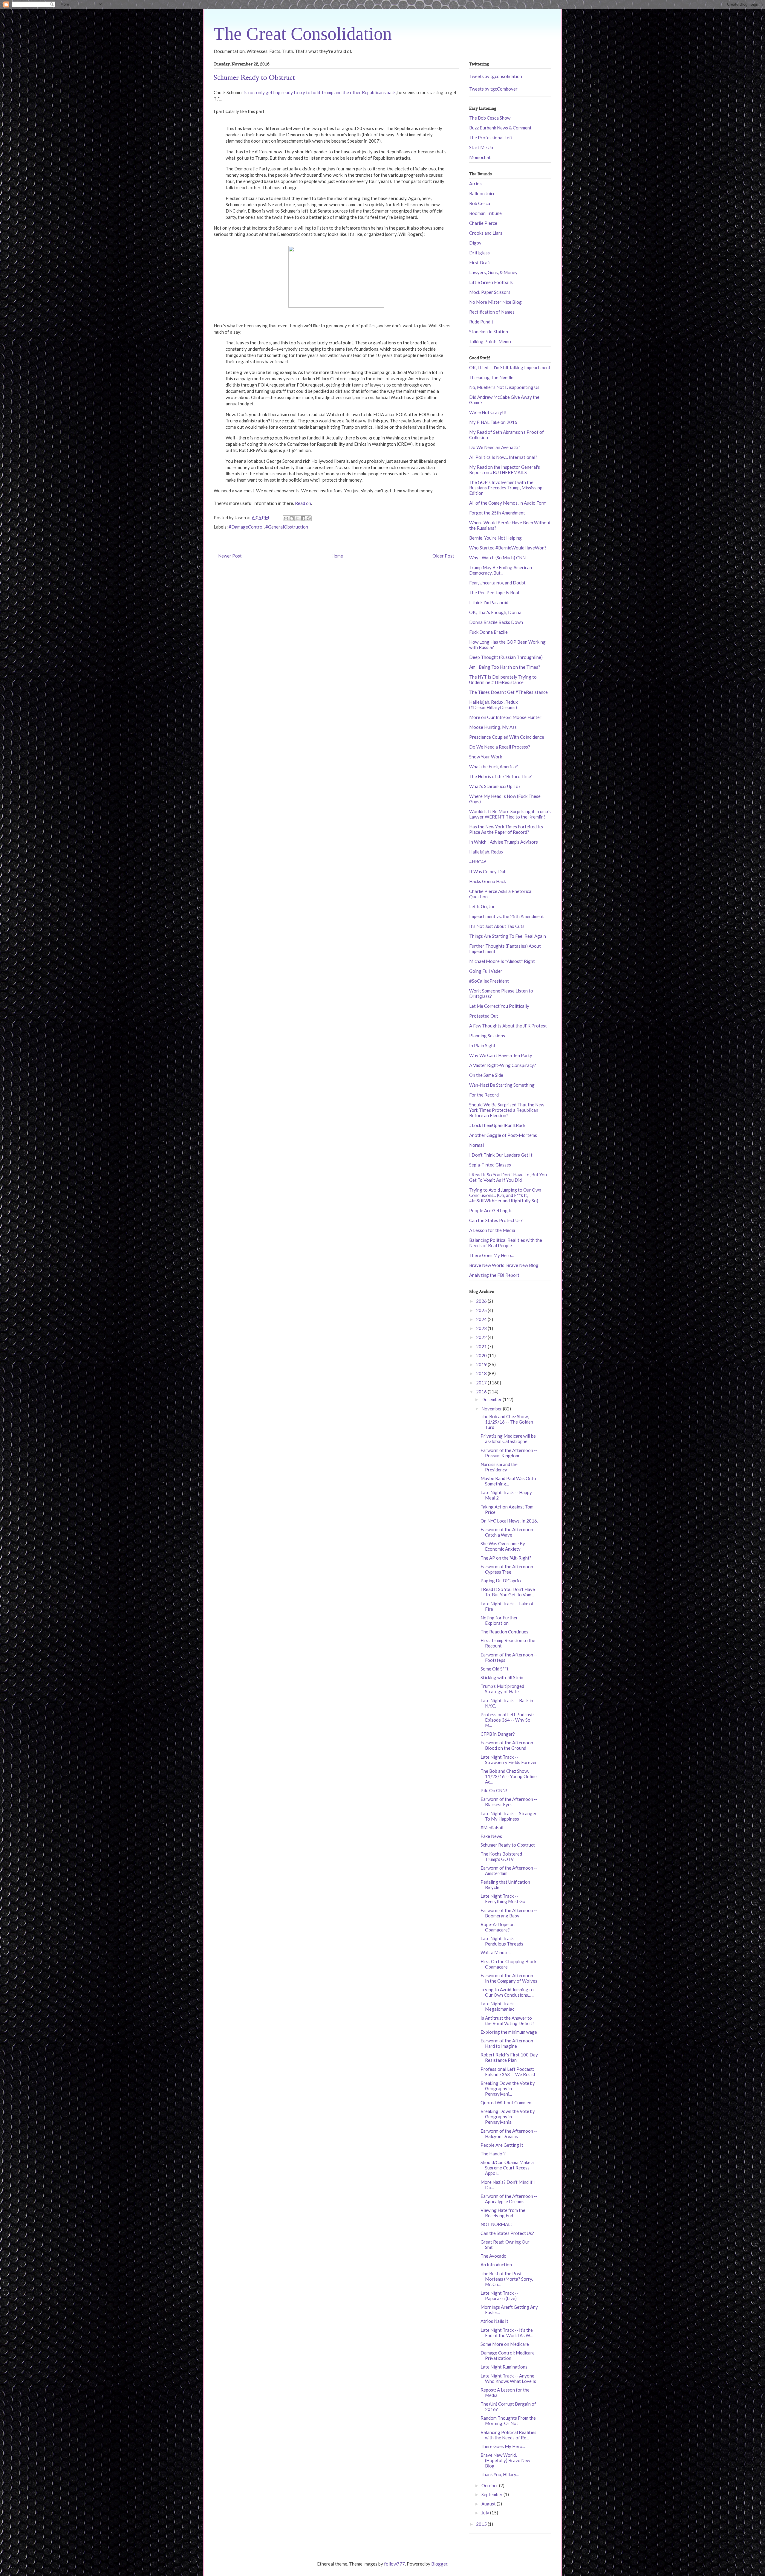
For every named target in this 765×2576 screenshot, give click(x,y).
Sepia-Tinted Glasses (490, 1165)
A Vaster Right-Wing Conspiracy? (503, 1065)
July (486, 2513)
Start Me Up (481, 147)
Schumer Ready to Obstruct (508, 1845)
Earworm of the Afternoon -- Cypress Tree (509, 1569)
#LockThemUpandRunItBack (497, 1125)
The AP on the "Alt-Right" (506, 1558)
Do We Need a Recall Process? (500, 747)
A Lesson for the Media (492, 1230)
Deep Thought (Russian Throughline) (506, 657)
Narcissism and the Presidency (499, 1467)
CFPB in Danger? (498, 1734)
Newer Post (230, 556)
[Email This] (286, 518)
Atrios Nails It (494, 2321)
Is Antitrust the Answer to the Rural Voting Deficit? (507, 2021)
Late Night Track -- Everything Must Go (503, 1899)
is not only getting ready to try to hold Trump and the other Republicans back (320, 92)
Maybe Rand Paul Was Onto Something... (508, 1481)
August (489, 2504)
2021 (482, 1346)
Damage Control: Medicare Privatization (508, 2355)
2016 (482, 1392)
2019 (482, 1364)
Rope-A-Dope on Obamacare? (498, 1927)
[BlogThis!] (292, 518)
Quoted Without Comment (507, 2102)
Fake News (491, 1836)
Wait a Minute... (496, 1952)
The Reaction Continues (504, 1632)
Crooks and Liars (486, 233)
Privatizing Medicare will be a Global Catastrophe (508, 1439)
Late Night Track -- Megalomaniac (499, 2006)
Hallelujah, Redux (486, 852)
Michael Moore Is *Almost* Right (502, 961)
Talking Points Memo (490, 341)
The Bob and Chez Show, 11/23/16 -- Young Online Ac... (509, 1776)
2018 (482, 1373)
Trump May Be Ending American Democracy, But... (501, 570)
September (492, 2494)
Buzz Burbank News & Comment (500, 128)
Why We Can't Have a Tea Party (501, 1055)
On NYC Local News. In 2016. (509, 1521)
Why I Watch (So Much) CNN (497, 558)
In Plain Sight (482, 1045)
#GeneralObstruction (287, 527)
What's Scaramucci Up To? (495, 786)
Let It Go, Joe (482, 906)
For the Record (484, 1095)
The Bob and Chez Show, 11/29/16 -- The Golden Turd (507, 1422)
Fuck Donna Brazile (488, 632)
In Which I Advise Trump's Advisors (504, 842)
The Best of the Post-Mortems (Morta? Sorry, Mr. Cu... (507, 2279)
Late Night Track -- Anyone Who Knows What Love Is (508, 2378)
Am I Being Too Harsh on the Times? (505, 667)
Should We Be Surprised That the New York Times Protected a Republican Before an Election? (507, 1110)
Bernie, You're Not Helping (495, 538)
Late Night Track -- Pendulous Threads (502, 1941)
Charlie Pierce (483, 223)
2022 (482, 1337)
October (490, 2485)
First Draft (480, 262)
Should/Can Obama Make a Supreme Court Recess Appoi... (507, 2168)
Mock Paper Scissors (490, 292)
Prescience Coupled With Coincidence (507, 737)
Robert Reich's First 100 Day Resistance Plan (509, 2057)
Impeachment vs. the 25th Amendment (507, 916)
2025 (482, 1310)
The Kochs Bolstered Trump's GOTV (501, 1856)
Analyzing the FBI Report (494, 1275)
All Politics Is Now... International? (503, 457)
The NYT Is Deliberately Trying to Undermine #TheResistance (503, 679)
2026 (482, 1301)
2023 (482, 1328)
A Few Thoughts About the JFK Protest (508, 1026)
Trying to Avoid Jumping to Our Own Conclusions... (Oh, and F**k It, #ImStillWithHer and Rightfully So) (505, 1195)
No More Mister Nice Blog (495, 302)
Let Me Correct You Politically (499, 1006)
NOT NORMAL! (496, 2224)
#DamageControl (246, 527)
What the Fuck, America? (494, 766)
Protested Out (484, 1016)
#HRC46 (478, 862)
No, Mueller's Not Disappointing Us (504, 387)
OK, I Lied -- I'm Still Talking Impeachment (510, 367)
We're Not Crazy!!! (488, 412)
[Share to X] (297, 518)
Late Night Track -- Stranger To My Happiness (509, 1816)
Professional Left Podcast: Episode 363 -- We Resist (508, 2072)
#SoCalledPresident (489, 981)
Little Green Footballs (491, 282)
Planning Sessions (487, 1036)
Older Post (443, 556)
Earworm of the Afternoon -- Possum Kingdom (509, 1453)
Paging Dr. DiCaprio (501, 1581)
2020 (482, 1355)
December (492, 1399)
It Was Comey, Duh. (488, 871)
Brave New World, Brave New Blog (504, 1265)
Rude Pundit (481, 322)
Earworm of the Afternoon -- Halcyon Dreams (509, 2134)
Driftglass (479, 253)
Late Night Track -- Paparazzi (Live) (499, 2296)
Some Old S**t (495, 1669)
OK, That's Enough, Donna (495, 612)
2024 (482, 1319)
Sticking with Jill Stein (502, 1677)
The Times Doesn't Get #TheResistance (508, 692)
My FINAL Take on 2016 (493, 422)
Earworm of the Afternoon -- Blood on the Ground (509, 1745)
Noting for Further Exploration (499, 1620)
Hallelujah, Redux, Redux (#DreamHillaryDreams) (494, 705)
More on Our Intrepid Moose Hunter (505, 717)
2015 (482, 2524)
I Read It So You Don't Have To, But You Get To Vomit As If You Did (508, 1177)
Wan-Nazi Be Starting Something (502, 1085)
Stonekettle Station (489, 332)
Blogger (439, 2564)
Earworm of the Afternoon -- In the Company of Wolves (509, 1978)
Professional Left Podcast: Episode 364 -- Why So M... (507, 1720)
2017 (482, 1383)
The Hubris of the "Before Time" (501, 776)
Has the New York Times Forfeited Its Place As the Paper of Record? (506, 829)
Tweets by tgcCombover (493, 89)
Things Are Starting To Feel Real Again (508, 936)
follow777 (394, 2564)
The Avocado (494, 2256)
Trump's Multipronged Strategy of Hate (502, 1689)
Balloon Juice (482, 193)
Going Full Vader (486, 971)
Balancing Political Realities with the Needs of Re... (508, 2435)
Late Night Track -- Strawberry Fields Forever (509, 1760)
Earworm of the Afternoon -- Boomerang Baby (509, 1913)
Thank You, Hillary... (500, 2474)
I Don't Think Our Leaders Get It (501, 1155)
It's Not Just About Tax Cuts (497, 926)
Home (337, 556)
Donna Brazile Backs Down (496, 622)
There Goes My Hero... (491, 1255)
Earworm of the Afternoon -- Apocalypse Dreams (509, 2199)
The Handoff (493, 2154)
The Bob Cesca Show (490, 118)
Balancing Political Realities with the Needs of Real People (506, 1243)
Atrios (475, 184)
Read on (303, 503)
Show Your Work (486, 757)
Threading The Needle (491, 377)
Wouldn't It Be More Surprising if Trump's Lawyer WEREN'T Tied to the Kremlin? (510, 814)
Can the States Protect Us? (496, 1220)
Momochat (480, 157)
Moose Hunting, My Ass (493, 727)
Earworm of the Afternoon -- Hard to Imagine (509, 2043)
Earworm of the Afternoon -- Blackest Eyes (509, 1802)
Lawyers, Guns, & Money (493, 272)
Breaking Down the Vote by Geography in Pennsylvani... (508, 2088)
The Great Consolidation (303, 34)
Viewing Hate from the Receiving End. (503, 2213)
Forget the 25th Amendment (497, 513)
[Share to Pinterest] (309, 518)
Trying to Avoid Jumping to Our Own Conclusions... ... (507, 1992)
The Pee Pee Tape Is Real (494, 593)
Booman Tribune (485, 213)
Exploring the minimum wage (509, 2032)
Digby (475, 243)
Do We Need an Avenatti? (495, 447)
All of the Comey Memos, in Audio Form (508, 503)
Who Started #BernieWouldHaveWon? (508, 548)
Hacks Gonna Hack (488, 881)
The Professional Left (491, 138)
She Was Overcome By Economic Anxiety (503, 1546)
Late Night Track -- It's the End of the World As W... (507, 2333)
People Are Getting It (491, 1210)
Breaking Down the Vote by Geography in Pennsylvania (508, 2117)
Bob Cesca (480, 203)
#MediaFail (492, 1827)
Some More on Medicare (505, 2344)
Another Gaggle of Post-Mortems (503, 1135)
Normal (476, 1145)
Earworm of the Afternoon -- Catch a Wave (509, 1532)
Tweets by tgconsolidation (496, 76)
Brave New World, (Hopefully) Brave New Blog (505, 2460)
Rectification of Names (492, 312)
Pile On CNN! (494, 1790)
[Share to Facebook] (303, 518)
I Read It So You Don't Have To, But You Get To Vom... (508, 1592)
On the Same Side (486, 1075)
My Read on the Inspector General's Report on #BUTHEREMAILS (505, 470)
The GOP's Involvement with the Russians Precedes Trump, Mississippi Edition (506, 488)
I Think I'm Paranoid (489, 602)
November (492, 1409)
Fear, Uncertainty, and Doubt (497, 583)
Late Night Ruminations (504, 2367)
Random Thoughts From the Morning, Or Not (508, 2421)
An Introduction (496, 2265)
